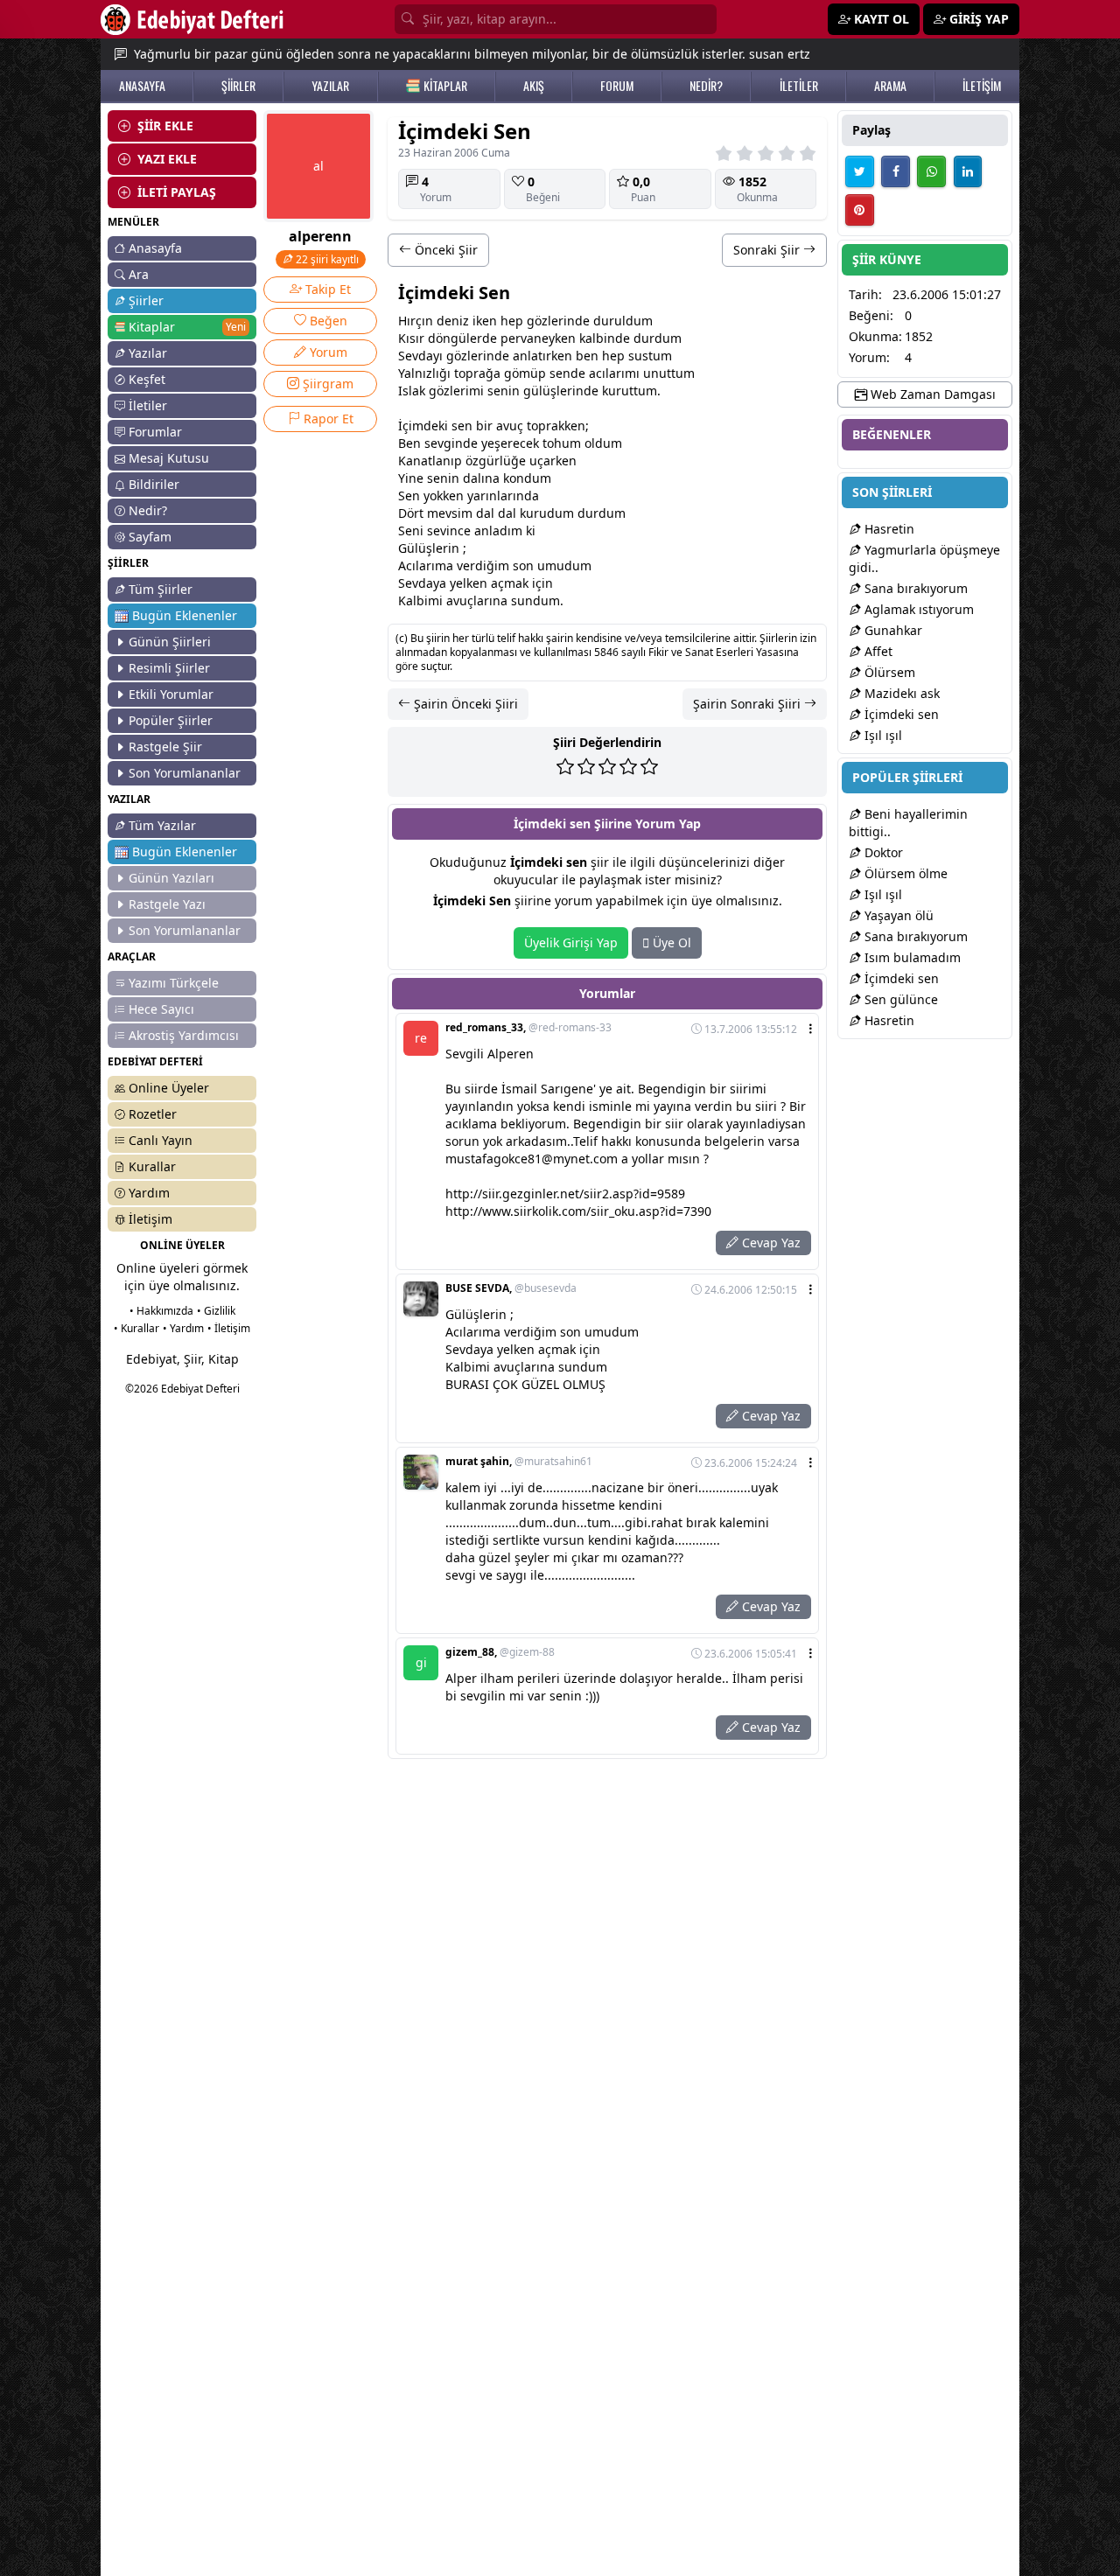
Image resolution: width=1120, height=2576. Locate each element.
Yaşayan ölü (897, 915)
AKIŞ (534, 86)
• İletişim (229, 1328)
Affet (877, 651)
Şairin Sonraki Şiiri (749, 704)
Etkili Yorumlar (171, 694)
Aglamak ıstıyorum (917, 609)
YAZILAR (330, 86)
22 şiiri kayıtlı (326, 259)
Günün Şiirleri (170, 642)
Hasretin (888, 529)
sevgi (440, 443)
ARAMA (890, 86)
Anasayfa (155, 248)
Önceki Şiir (444, 250)
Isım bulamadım (911, 957)
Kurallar (152, 1166)
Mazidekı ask (900, 693)
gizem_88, (500, 1652)
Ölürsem (888, 672)
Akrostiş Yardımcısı (184, 1035)
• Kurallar (136, 1328)
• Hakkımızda (161, 1311)
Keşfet (147, 379)
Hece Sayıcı (161, 1009)
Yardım (149, 1193)
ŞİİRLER (238, 86)
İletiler (148, 405)
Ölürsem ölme (904, 873)
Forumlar (155, 432)
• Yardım (183, 1328)
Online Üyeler (169, 1088)
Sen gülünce (899, 999)
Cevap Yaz (770, 1243)
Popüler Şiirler (171, 720)
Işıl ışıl (882, 735)
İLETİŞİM (982, 86)
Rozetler (153, 1114)
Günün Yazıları (171, 878)
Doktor (882, 852)
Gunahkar (892, 630)
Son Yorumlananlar (185, 773)
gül (460, 338)
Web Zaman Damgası (931, 394)
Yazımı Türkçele (174, 983)
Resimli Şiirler (169, 668)
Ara (139, 274)
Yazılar (148, 353)
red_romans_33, (528, 1028)
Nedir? (148, 510)
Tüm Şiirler (161, 589)
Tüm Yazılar (162, 825)
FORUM (617, 86)
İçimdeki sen (900, 714)
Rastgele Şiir (165, 747)
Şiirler (146, 300)
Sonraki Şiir (768, 250)
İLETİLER (799, 86)
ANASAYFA (142, 86)
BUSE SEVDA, (511, 1288)
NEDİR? (706, 86)
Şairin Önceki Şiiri (464, 704)
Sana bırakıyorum (914, 588)
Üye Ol (670, 942)
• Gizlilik (216, 1311)
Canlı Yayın (161, 1140)
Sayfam (150, 537)
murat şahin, (519, 1462)
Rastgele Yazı (167, 904)
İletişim (150, 1219)
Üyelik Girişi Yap (571, 942)
